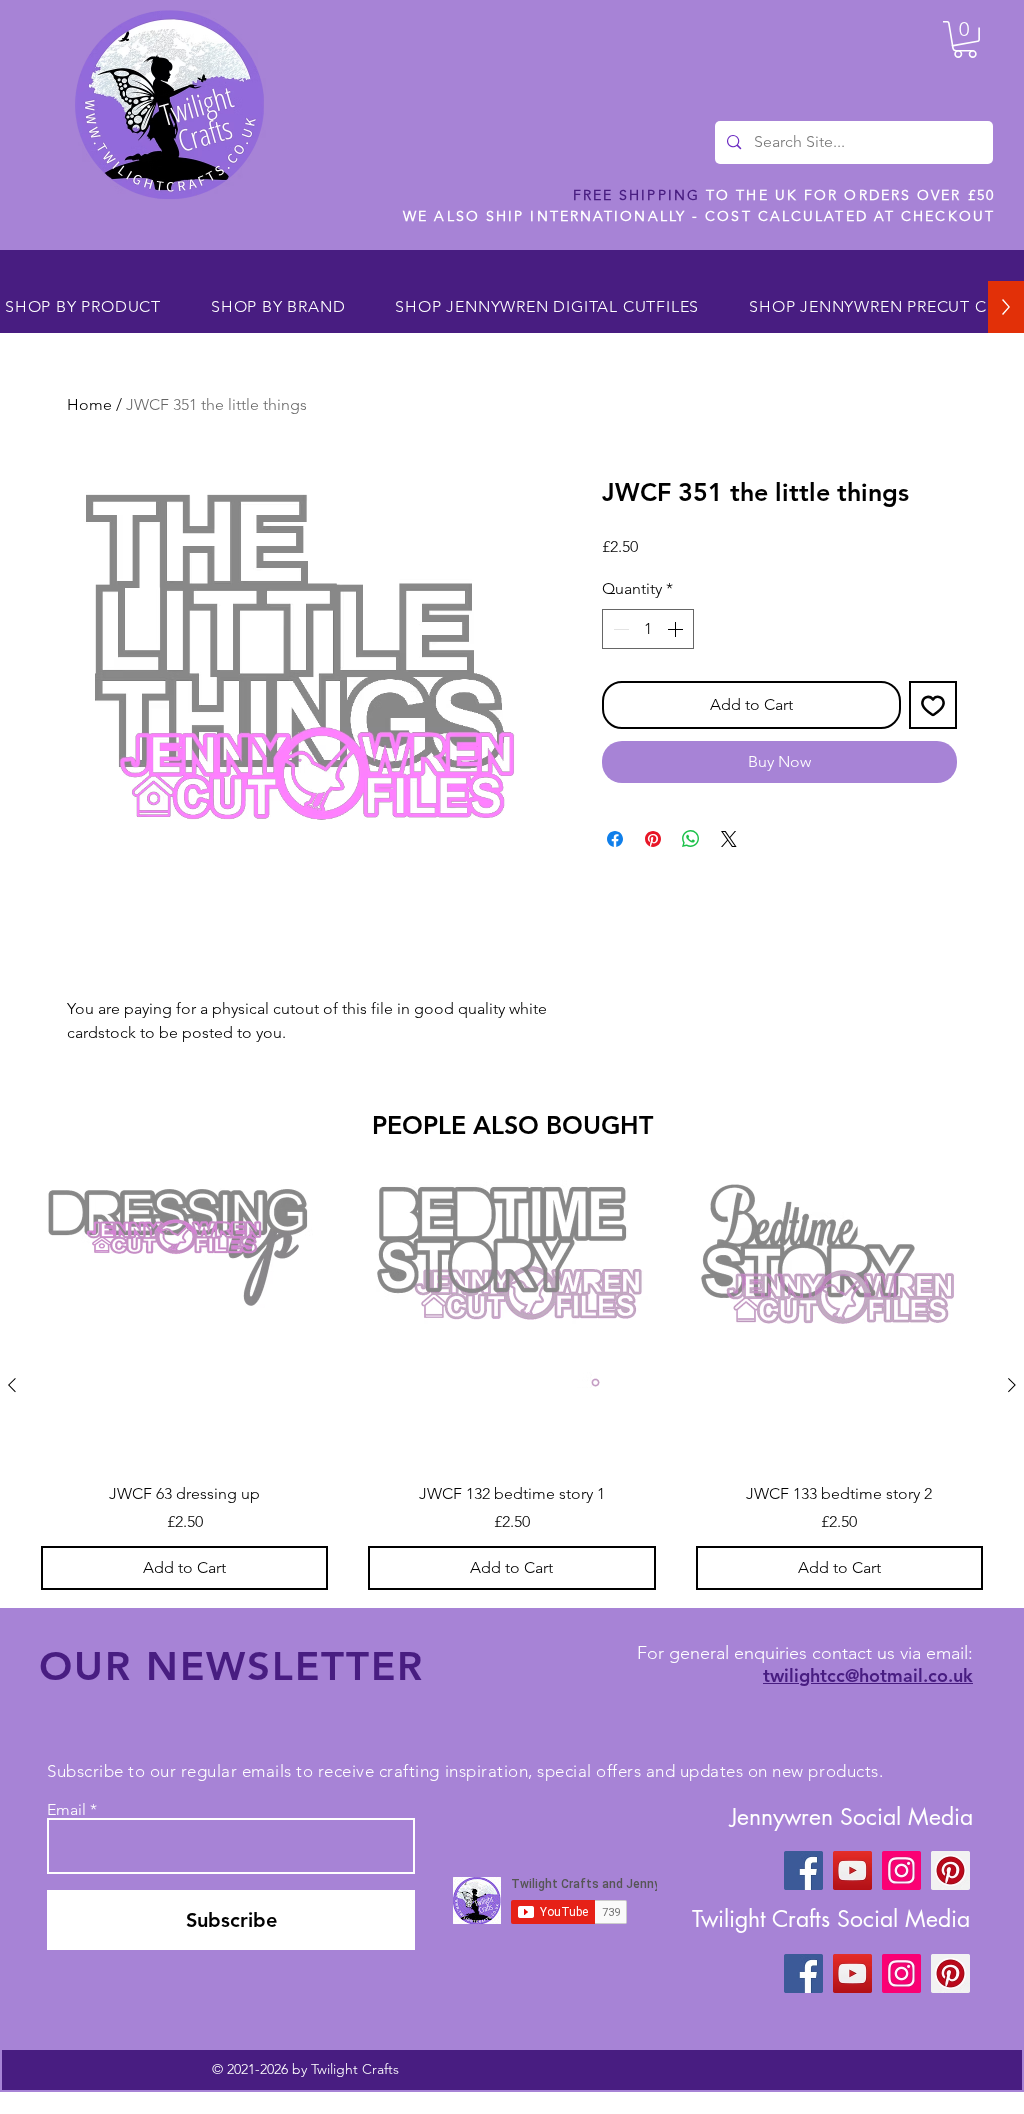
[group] (512, 1385)
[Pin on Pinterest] (653, 839)
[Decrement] (619, 629)
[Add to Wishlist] (933, 705)
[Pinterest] (950, 1870)
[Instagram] (901, 1870)
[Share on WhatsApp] (691, 839)
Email (66, 1810)
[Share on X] (729, 839)
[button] (965, 39)
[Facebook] (803, 1870)
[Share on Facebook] (615, 839)
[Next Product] (1012, 1385)
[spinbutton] (648, 629)
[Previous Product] (12, 1385)
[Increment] (677, 629)
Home (89, 404)
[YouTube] (852, 1870)
